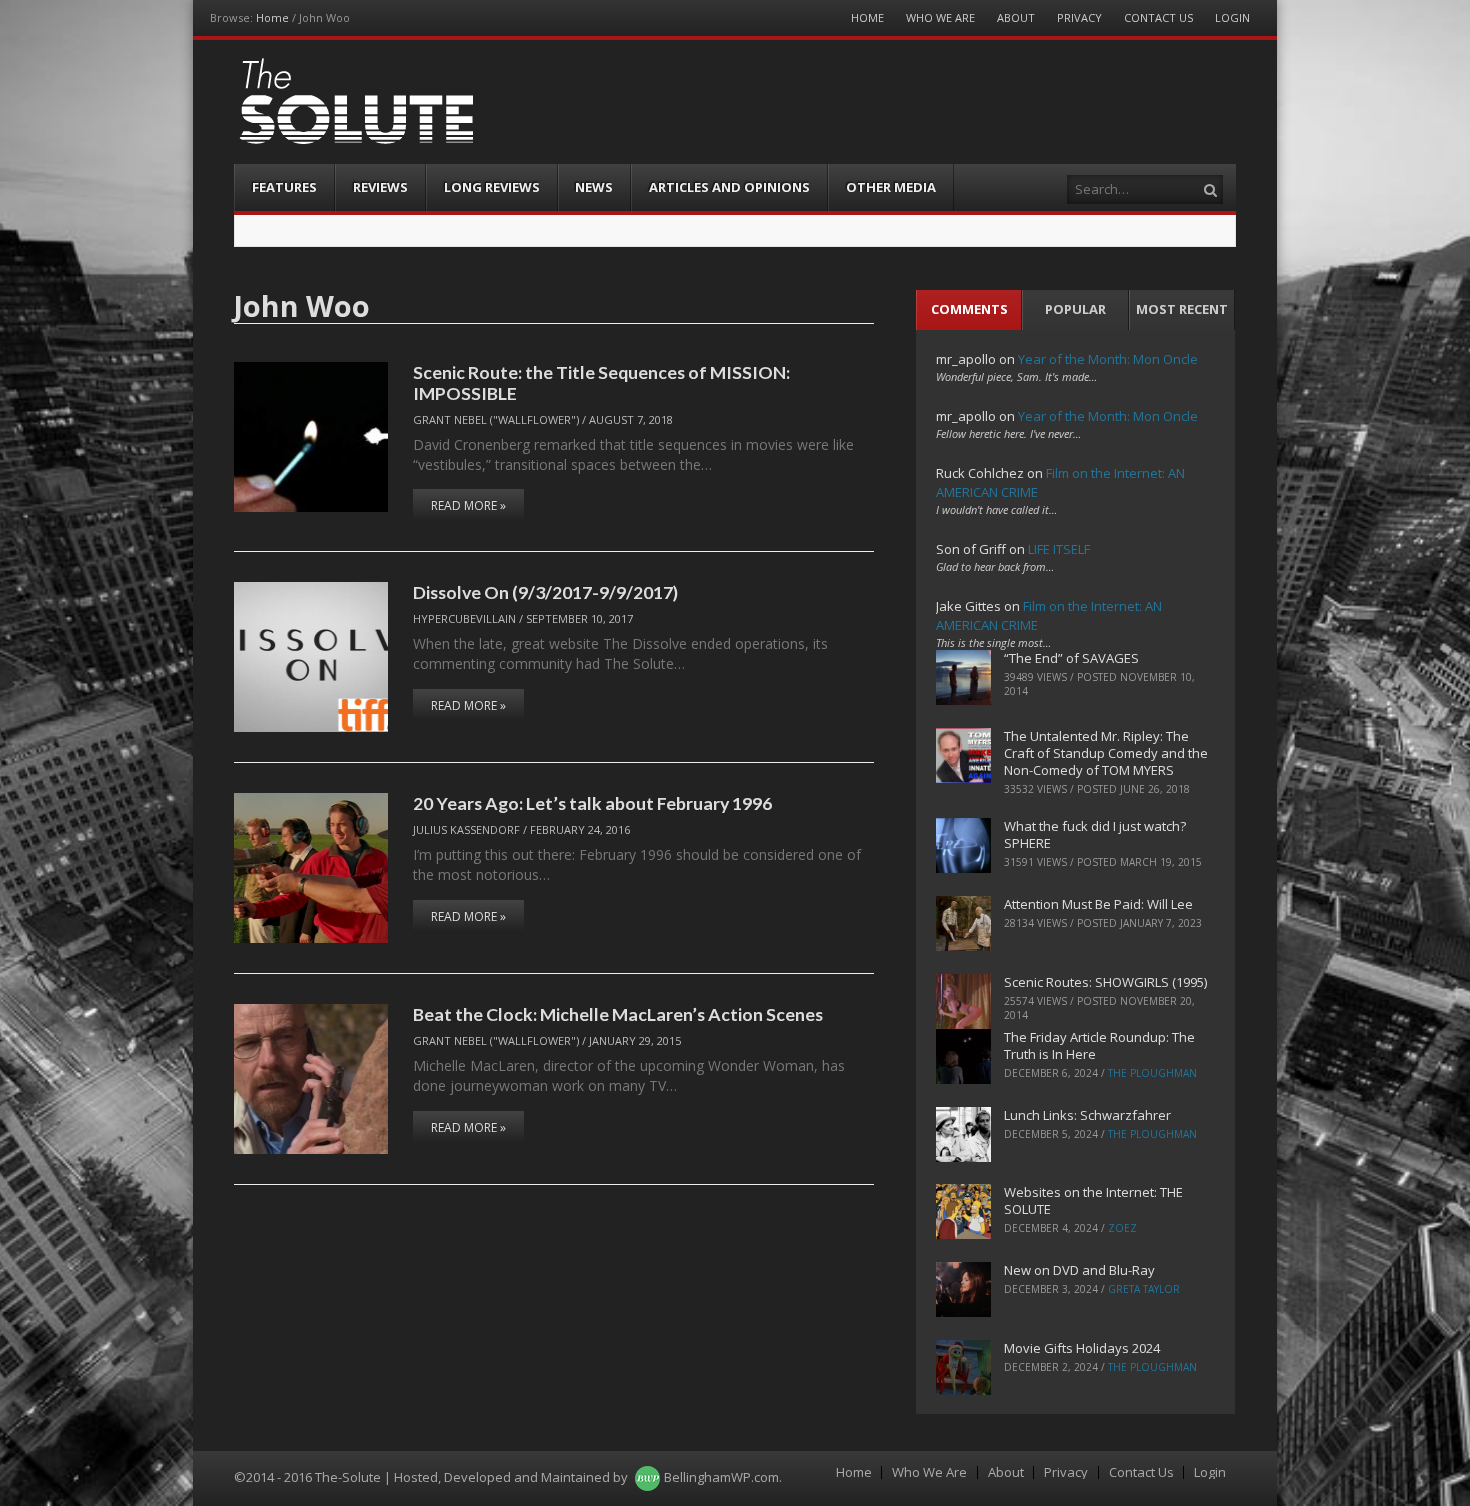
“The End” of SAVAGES (1071, 658)
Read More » (468, 505)
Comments (969, 309)
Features (284, 187)
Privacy (1079, 17)
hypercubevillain (464, 618)
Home (272, 17)
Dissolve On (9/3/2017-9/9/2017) (545, 592)
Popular (1075, 309)
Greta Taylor (1144, 1289)
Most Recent (1182, 309)
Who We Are (940, 17)
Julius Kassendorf (466, 829)
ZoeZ (1122, 1228)
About (1016, 17)
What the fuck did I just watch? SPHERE (1095, 834)
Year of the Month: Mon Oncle (1108, 359)
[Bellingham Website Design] (647, 1477)
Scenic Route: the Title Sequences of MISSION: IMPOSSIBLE (601, 382)
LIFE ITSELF (1059, 549)
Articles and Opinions (729, 187)
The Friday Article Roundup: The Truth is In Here (1099, 1045)
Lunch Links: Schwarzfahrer (1087, 1115)
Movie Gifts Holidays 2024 (1082, 1348)
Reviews (380, 187)
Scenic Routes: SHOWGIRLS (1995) (1105, 982)
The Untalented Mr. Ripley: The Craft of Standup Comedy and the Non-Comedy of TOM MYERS (1106, 753)
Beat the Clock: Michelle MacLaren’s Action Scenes (618, 1014)
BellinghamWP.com (721, 1477)
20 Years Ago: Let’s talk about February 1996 (592, 803)
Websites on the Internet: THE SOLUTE (1093, 1200)
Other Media (891, 187)
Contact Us (1158, 17)
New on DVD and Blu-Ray (1079, 1270)
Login (1232, 17)
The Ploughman (1152, 1073)
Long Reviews (492, 187)
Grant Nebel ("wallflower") (496, 419)
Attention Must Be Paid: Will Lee (1098, 904)
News (594, 187)
